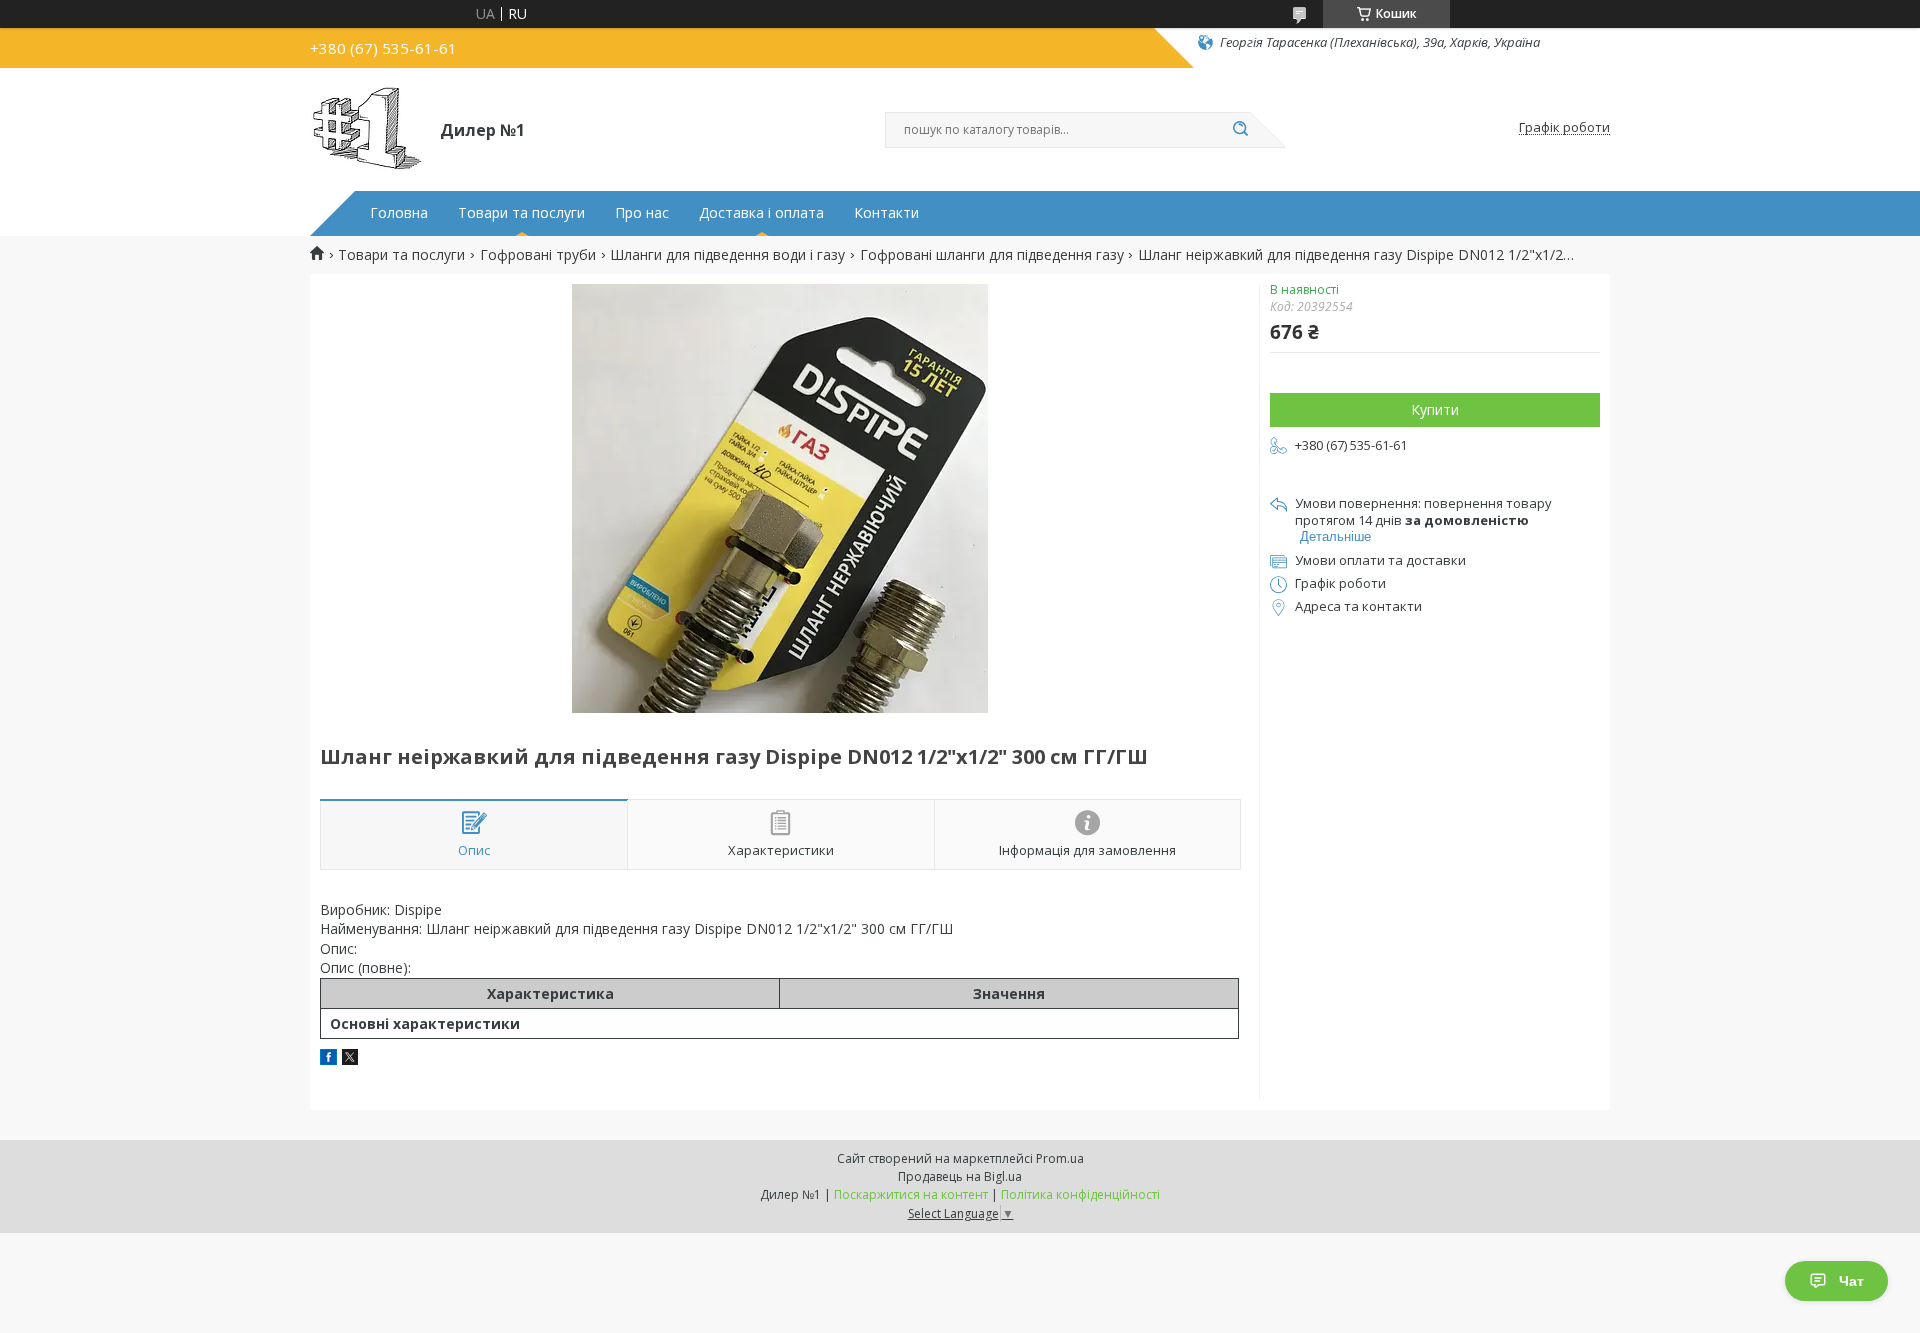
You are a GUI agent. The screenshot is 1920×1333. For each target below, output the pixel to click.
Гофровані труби (538, 255)
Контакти (886, 213)
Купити (1435, 409)
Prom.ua (1060, 1158)
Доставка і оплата (761, 213)
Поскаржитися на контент (911, 1194)
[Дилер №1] (366, 128)
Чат (1851, 1281)
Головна (399, 213)
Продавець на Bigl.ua (960, 1176)
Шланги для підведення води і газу (727, 255)
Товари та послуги (521, 213)
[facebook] (328, 1059)
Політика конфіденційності (1080, 1194)
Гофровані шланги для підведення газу (992, 255)
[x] (350, 1059)
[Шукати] (1240, 130)
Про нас (642, 213)
